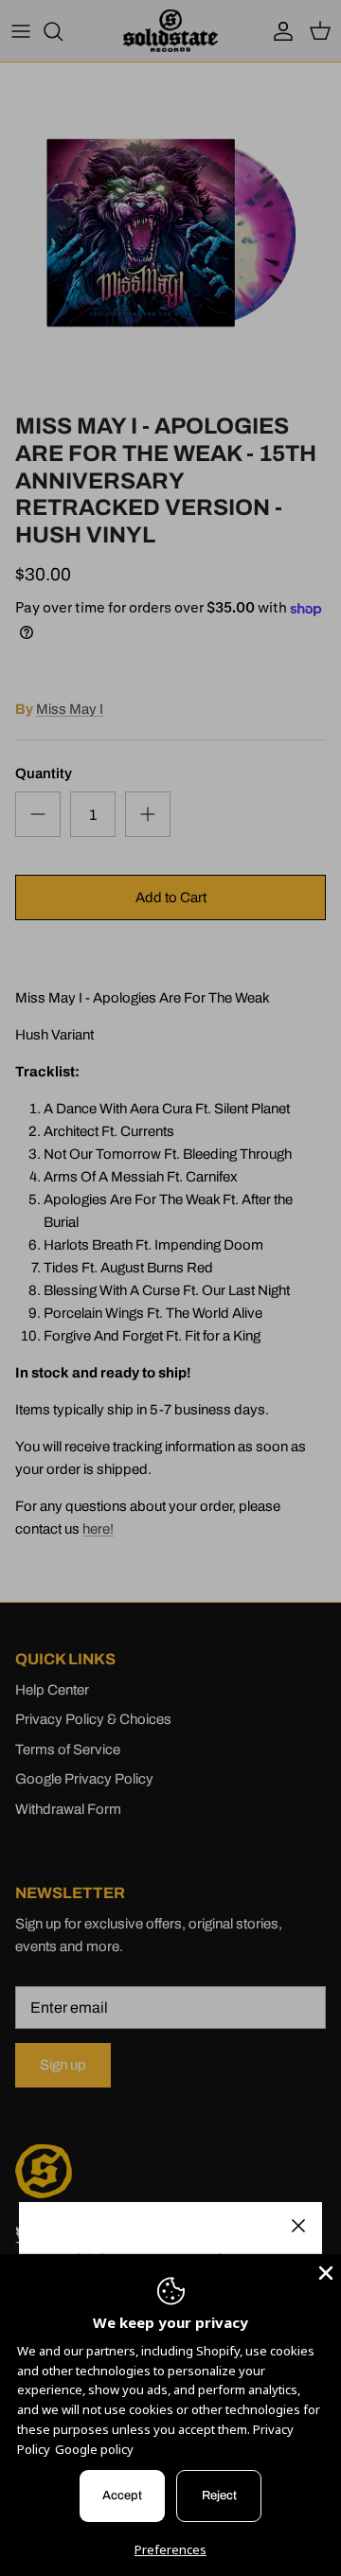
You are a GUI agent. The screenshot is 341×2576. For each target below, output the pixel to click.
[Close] (298, 2226)
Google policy (94, 2449)
